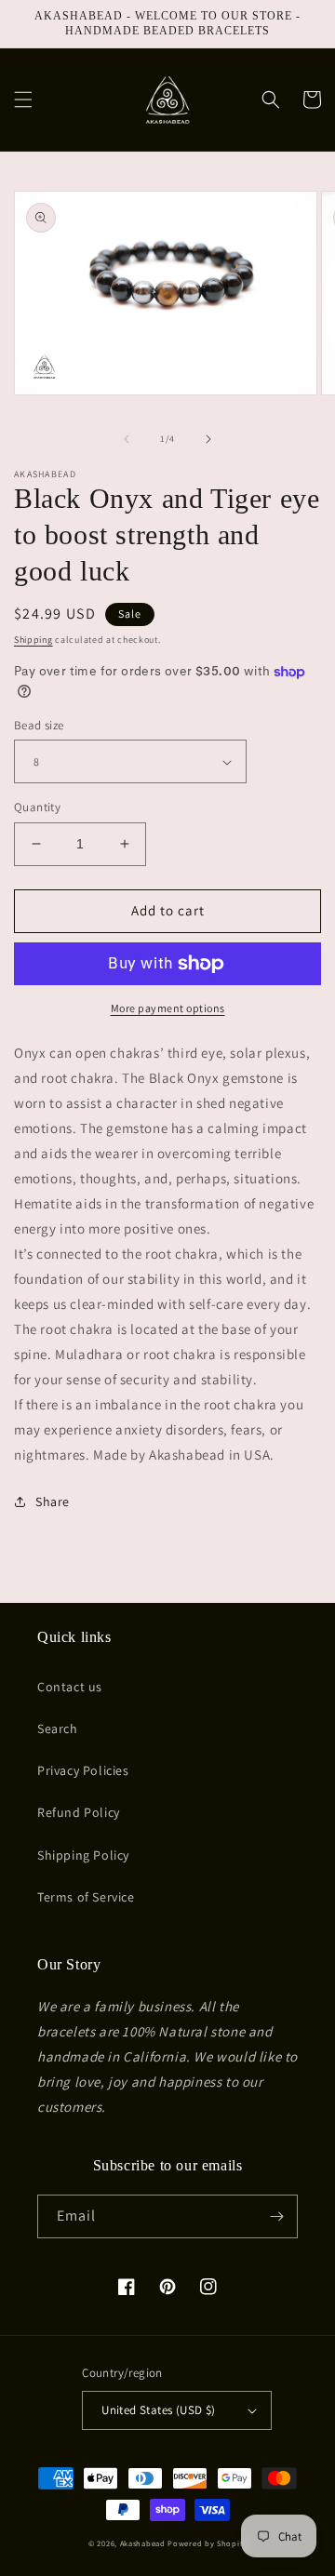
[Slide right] (208, 439)
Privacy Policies (83, 1770)
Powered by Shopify (207, 2543)
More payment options (168, 1008)
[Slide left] (127, 439)
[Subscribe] (276, 2216)
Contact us (70, 1687)
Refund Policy (79, 1812)
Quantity (37, 807)
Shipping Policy (83, 1855)
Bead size (39, 725)
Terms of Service (86, 1897)
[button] (23, 100)
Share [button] (53, 1502)
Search (58, 1728)
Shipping (33, 640)
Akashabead (143, 2543)
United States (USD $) (158, 2410)
